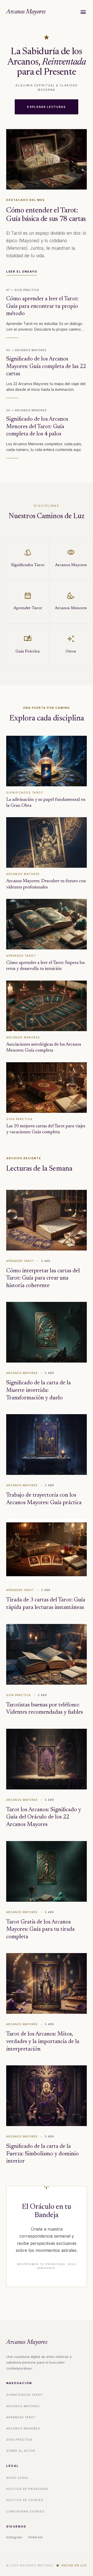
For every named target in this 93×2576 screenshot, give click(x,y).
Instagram (14, 2537)
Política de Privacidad (27, 2489)
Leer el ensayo (22, 272)
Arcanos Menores (23, 2428)
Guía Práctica (19, 2440)
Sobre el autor (21, 2451)
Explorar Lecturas (46, 107)
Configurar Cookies (25, 2511)
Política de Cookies (25, 2500)
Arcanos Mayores (26, 12)
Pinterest (36, 2537)
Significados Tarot (25, 2395)
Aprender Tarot (21, 2417)
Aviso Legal (17, 2478)
